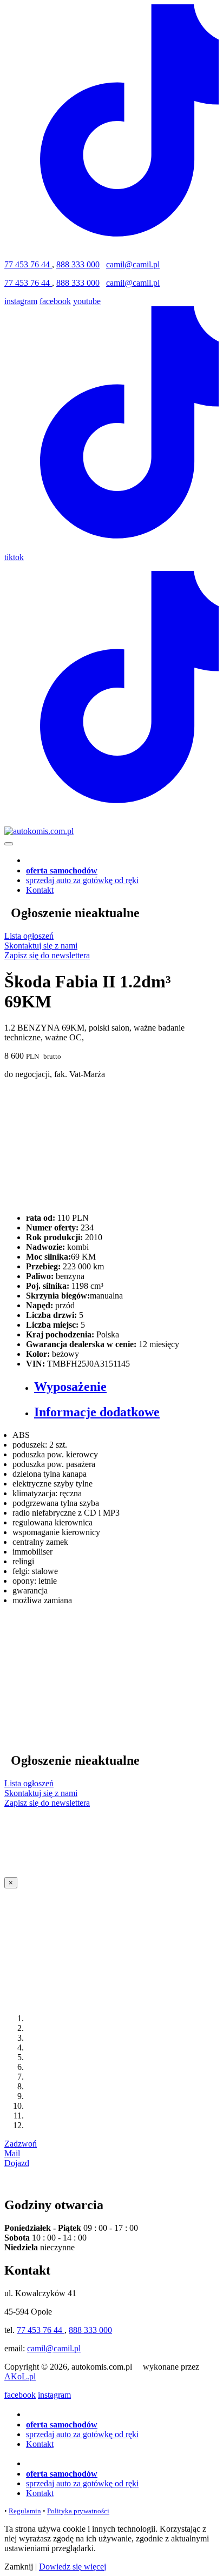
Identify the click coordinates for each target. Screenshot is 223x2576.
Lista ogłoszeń (29, 936)
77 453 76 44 (28, 264)
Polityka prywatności (78, 2511)
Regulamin (25, 2511)
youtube (87, 301)
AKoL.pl (20, 2376)
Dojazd (17, 2163)
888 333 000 (78, 264)
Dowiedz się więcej (73, 2567)
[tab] (122, 1387)
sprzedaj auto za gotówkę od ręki (82, 880)
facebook (55, 301)
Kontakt (40, 890)
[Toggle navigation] (9, 844)
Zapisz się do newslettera (47, 955)
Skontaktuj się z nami (41, 946)
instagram (21, 301)
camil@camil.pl (133, 264)
